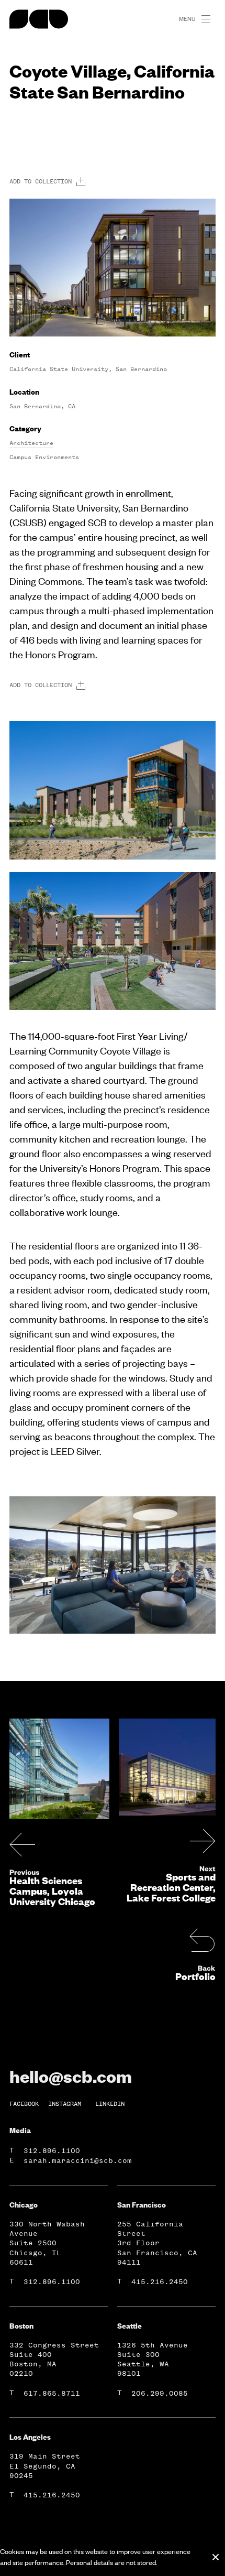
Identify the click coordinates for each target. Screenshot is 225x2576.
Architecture (31, 443)
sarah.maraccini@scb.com (78, 2161)
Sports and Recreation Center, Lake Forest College (171, 1887)
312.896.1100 (52, 2151)
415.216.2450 (160, 2282)
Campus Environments (44, 457)
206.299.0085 (160, 2393)
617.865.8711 (52, 2393)
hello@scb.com (71, 2076)
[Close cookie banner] (216, 2557)
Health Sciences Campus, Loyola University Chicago (52, 1891)
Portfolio (195, 1976)
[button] (210, 19)
